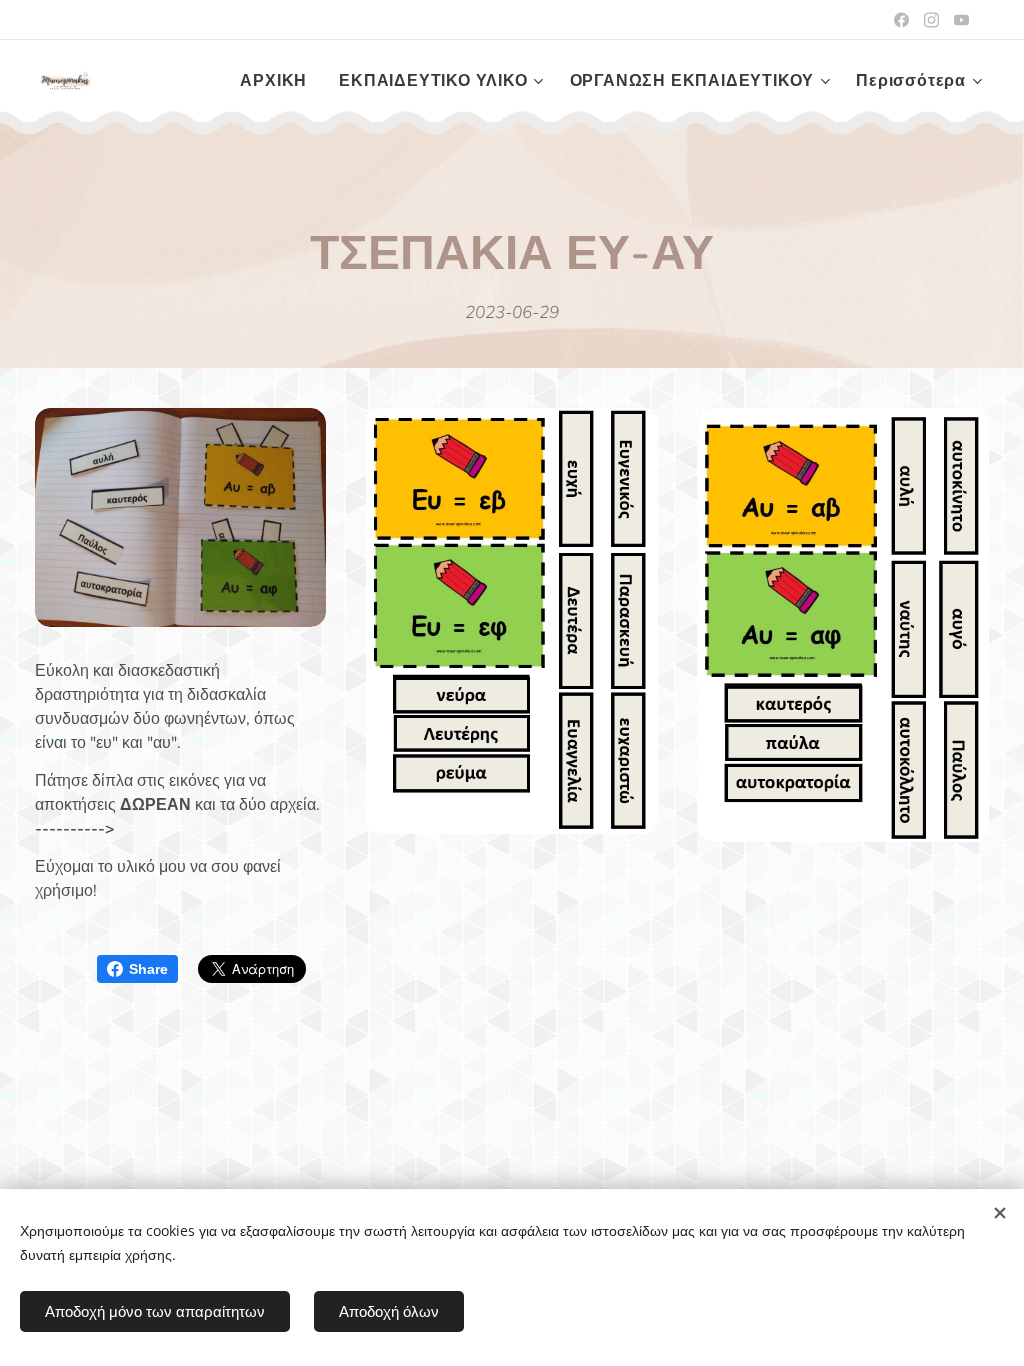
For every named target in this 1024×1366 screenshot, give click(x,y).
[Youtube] (961, 20)
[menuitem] (279, 81)
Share (148, 969)
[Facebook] (901, 20)
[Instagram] (931, 20)
